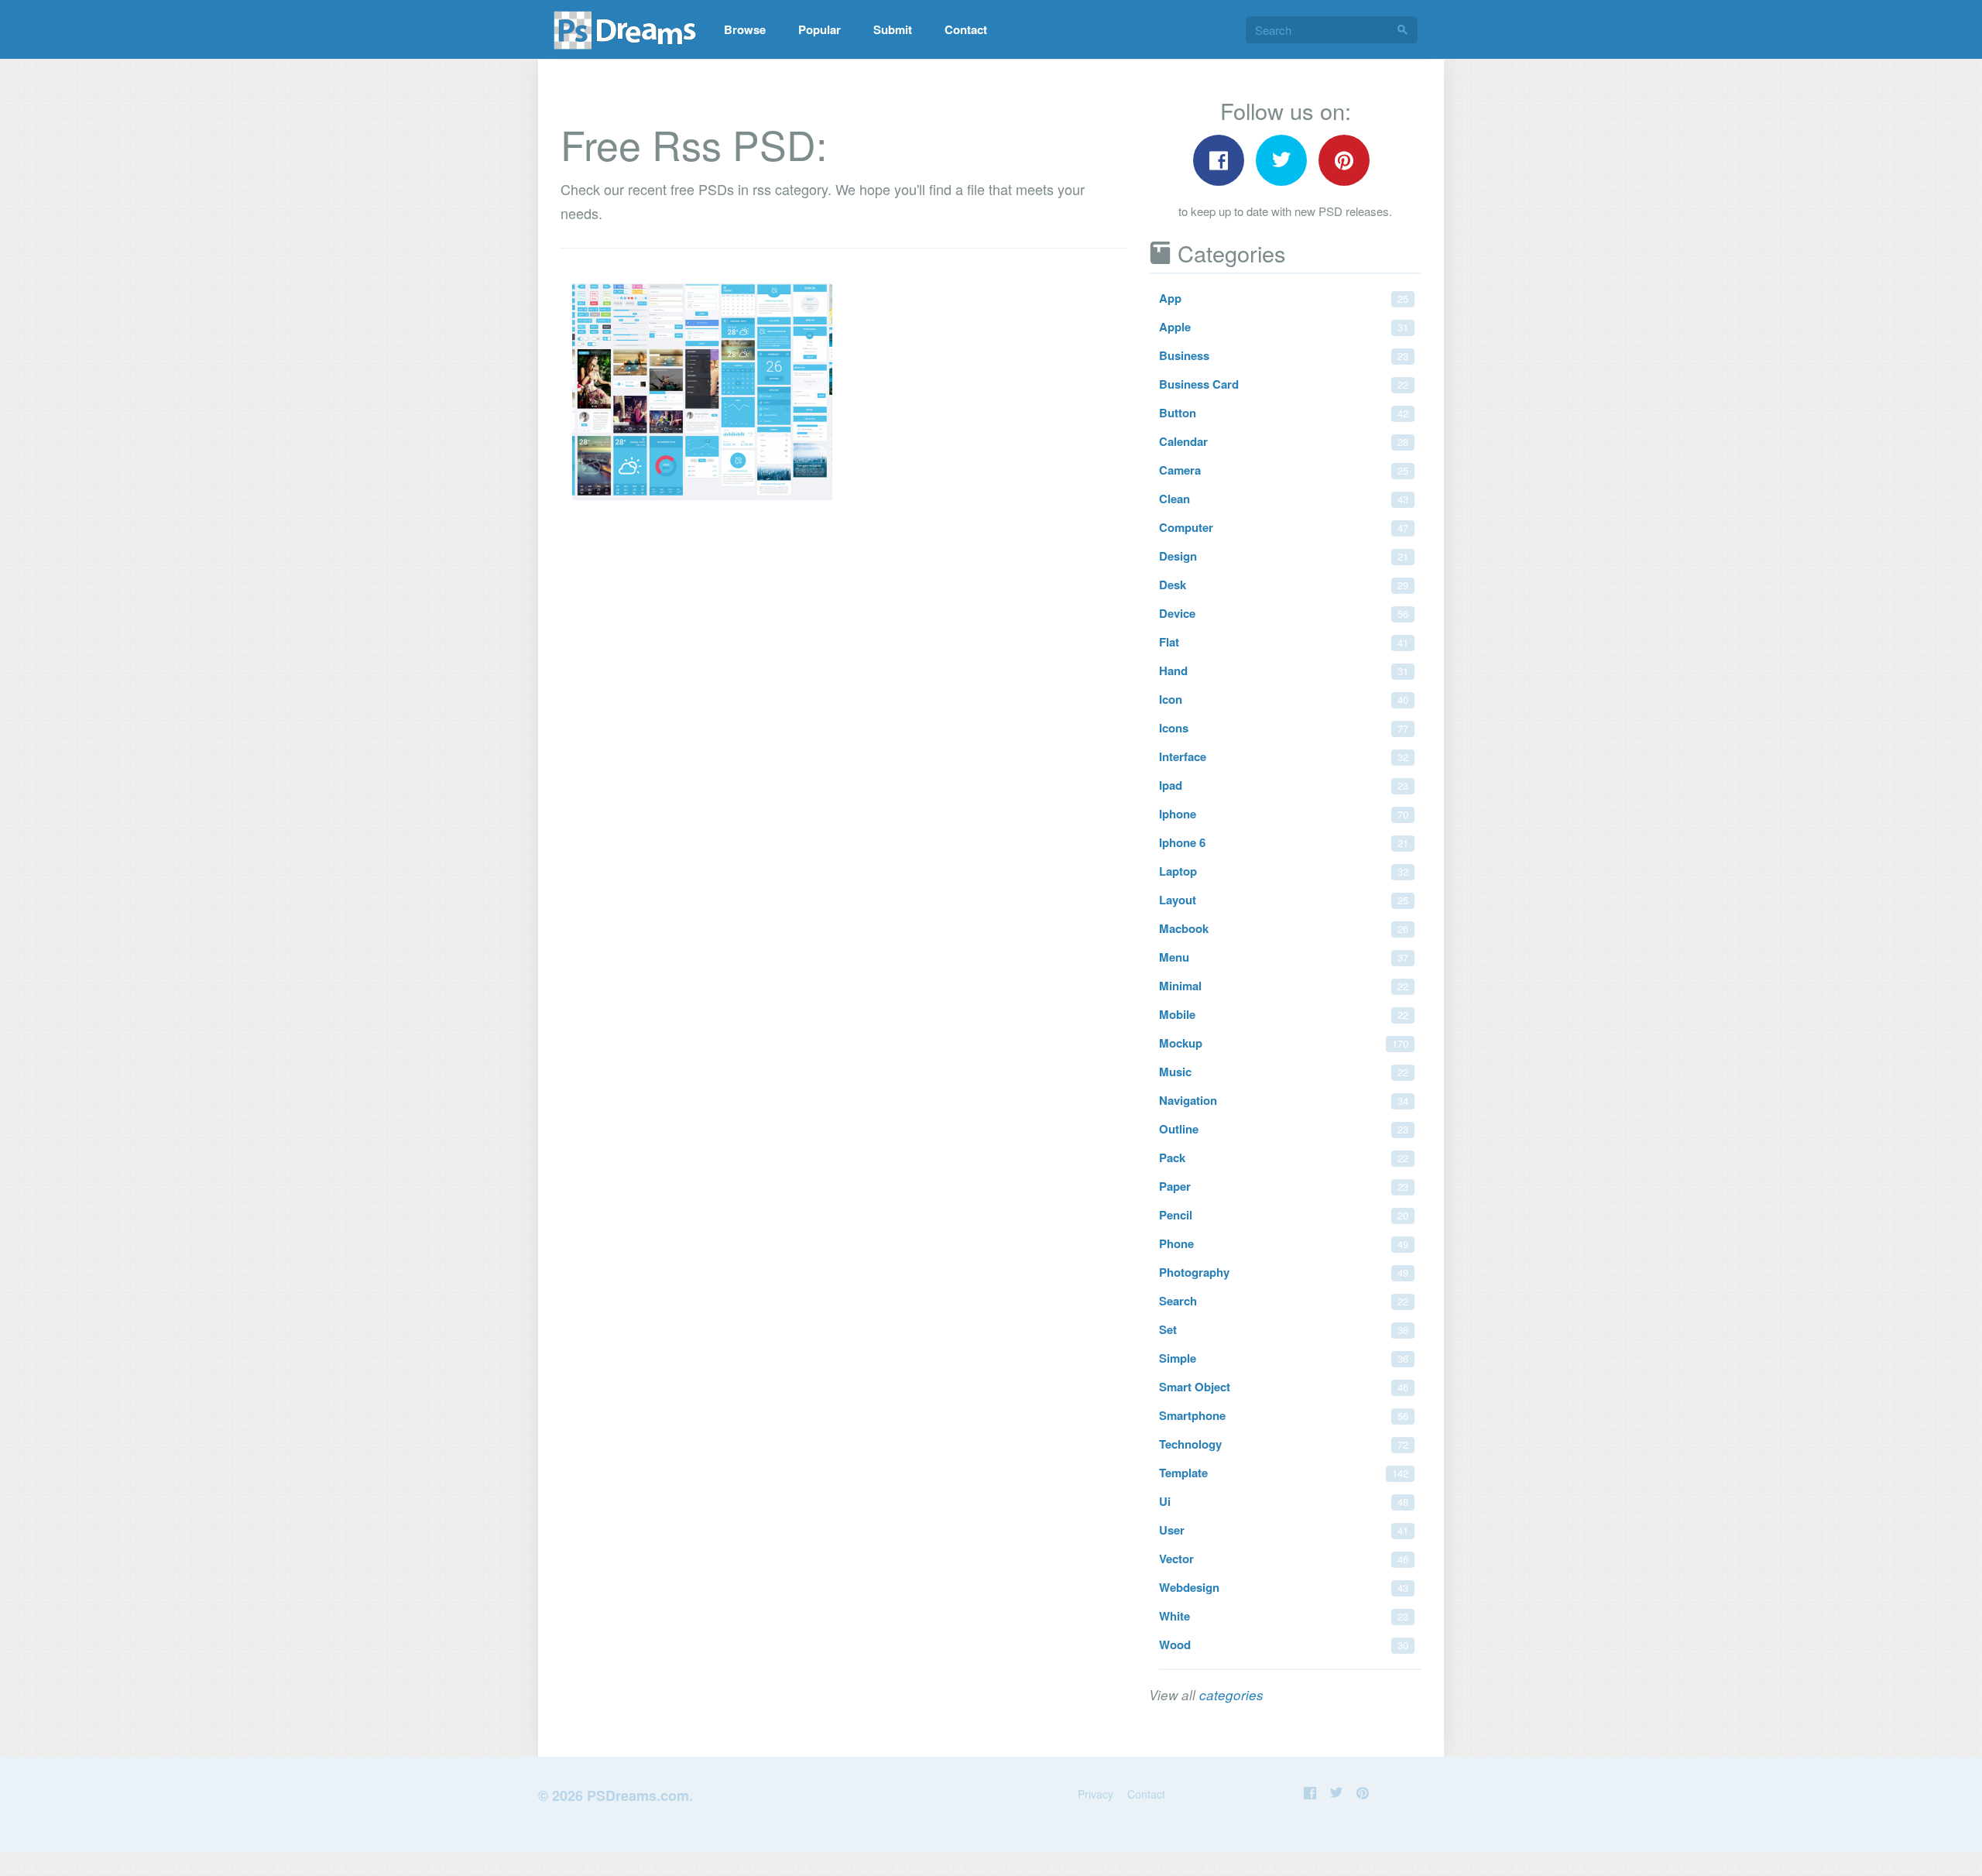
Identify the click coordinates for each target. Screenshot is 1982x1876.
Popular (820, 29)
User (1284, 1530)
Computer (1284, 527)
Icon (1284, 699)
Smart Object (1284, 1387)
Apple (1284, 327)
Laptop (1284, 871)
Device (1284, 613)
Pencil (1284, 1215)
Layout (1284, 900)
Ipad (1284, 785)
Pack (1284, 1157)
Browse (745, 29)
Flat (1284, 642)
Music (1284, 1072)
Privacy (1096, 1794)
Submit (893, 29)
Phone (1284, 1243)
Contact (966, 29)
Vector (1284, 1559)
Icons (1284, 728)
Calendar (1284, 441)
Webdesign (1284, 1587)
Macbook (1284, 928)
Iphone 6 (1284, 842)
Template (1284, 1473)
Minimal (1284, 986)
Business (1284, 355)
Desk (1284, 585)
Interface (1284, 756)
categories (1231, 1695)
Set (1284, 1329)
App (1284, 298)
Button (1284, 413)
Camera (1284, 470)
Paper (1284, 1186)
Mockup (1284, 1043)
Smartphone (1284, 1415)
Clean (1284, 499)
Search (1284, 1301)
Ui (1284, 1501)
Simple (1284, 1358)
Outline (1284, 1129)
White (1284, 1616)
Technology (1284, 1444)
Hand (1284, 670)
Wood (1284, 1645)
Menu (1284, 957)
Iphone (1284, 814)
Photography (1284, 1272)
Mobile (1284, 1014)
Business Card (1284, 384)
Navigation (1284, 1100)
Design (1284, 556)
